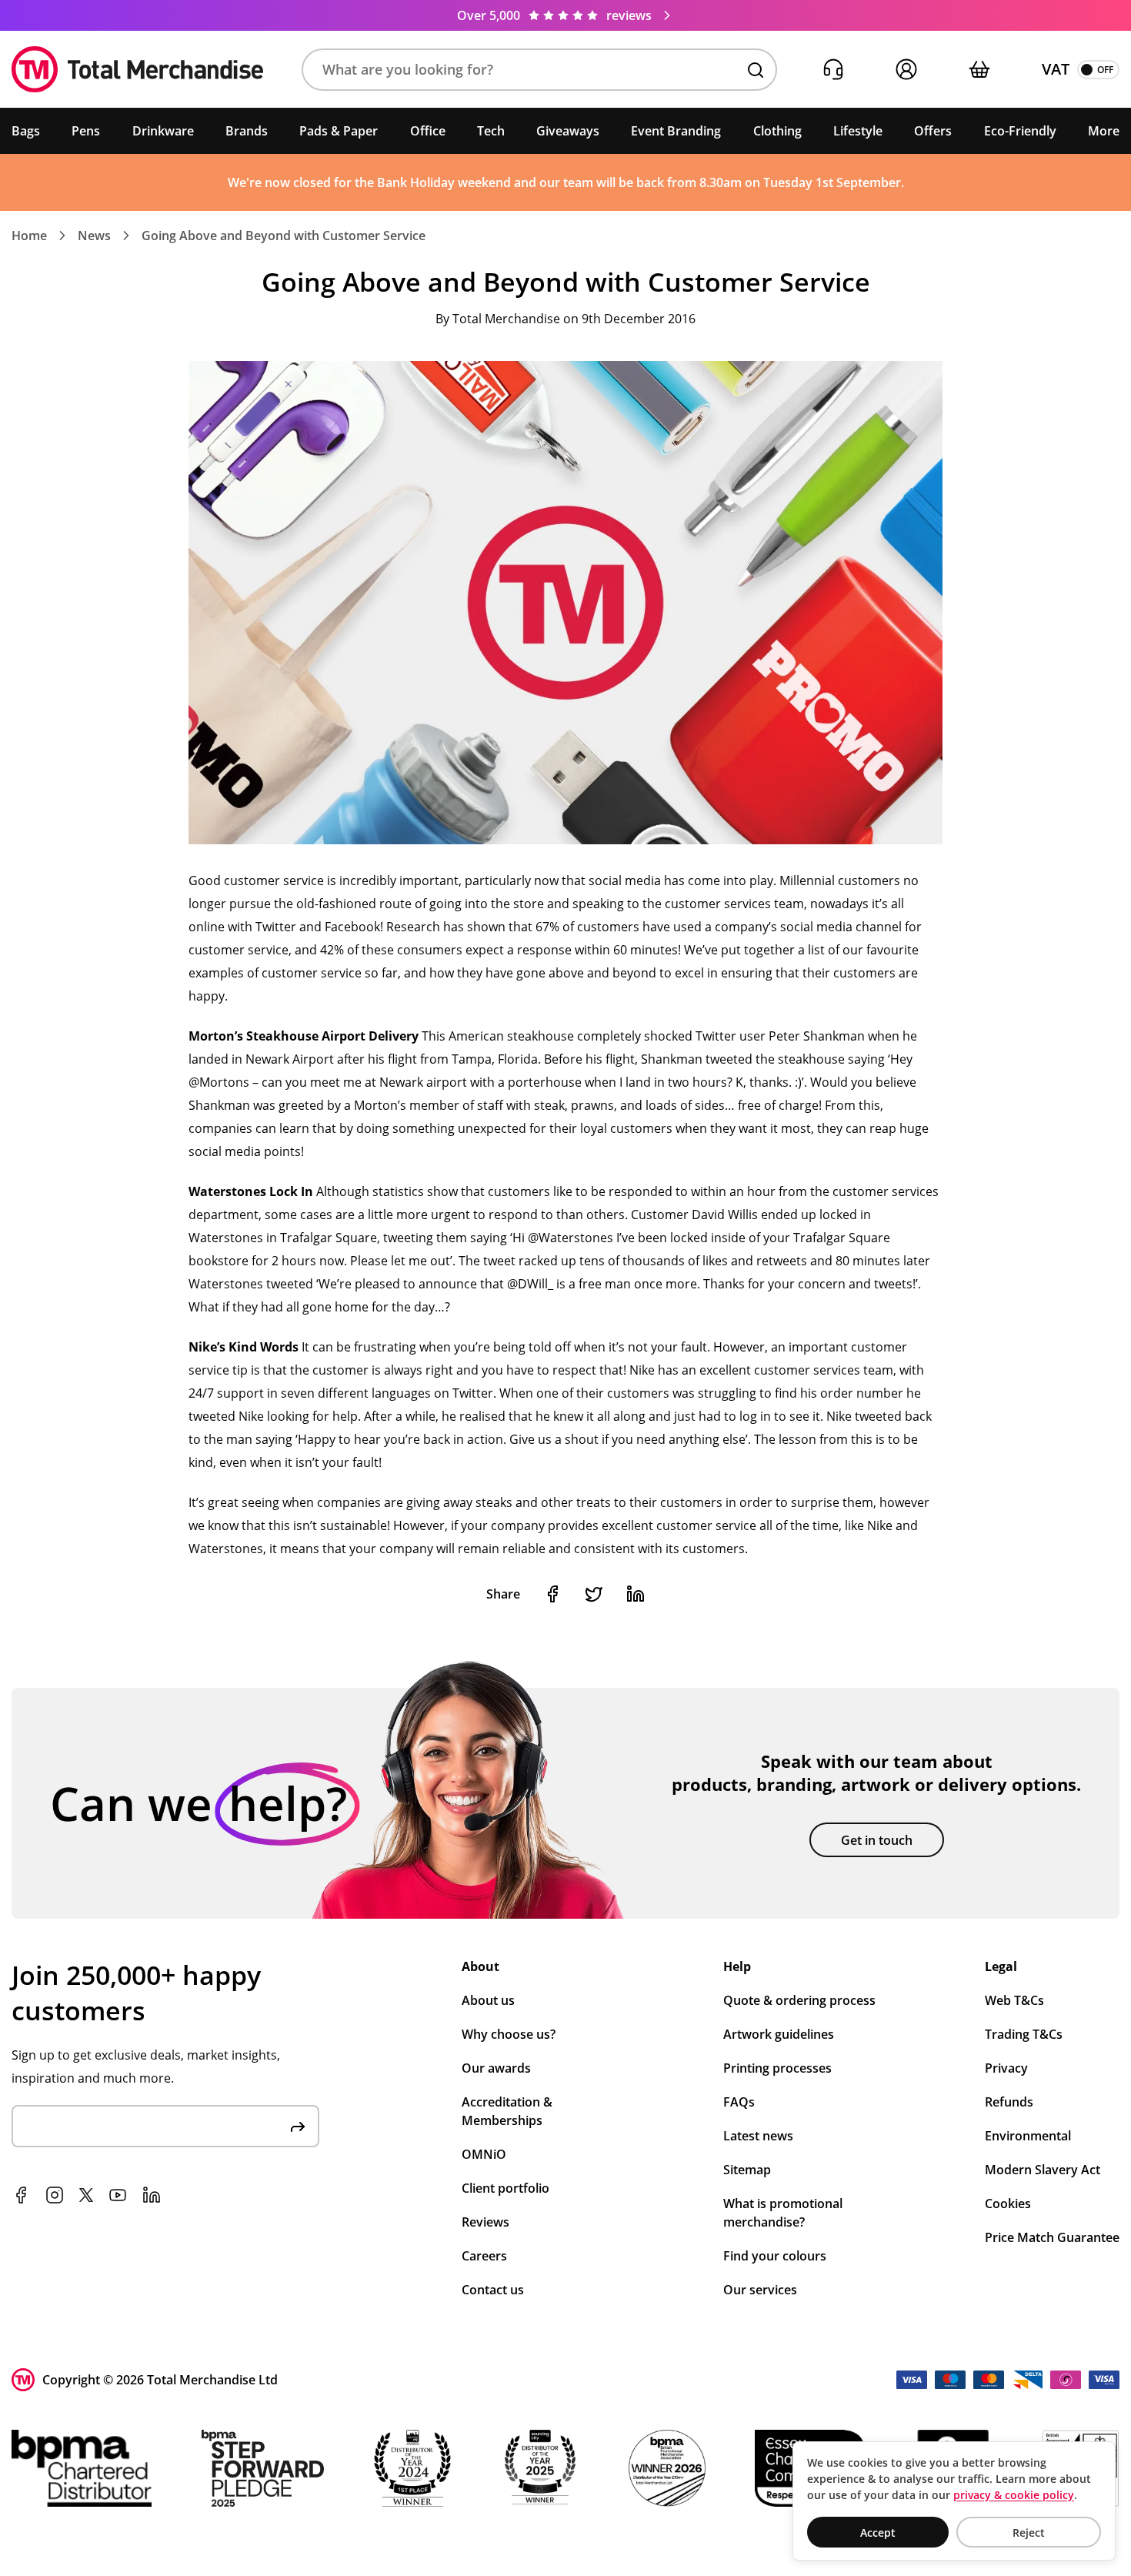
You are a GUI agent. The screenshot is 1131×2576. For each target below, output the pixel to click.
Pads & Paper (339, 131)
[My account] (906, 70)
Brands (247, 131)
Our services (760, 2290)
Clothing (777, 131)
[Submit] (298, 2126)
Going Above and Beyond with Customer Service (284, 236)
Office (428, 131)
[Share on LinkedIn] (636, 1594)
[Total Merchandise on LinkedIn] (152, 2195)
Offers (933, 131)
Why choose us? (509, 2034)
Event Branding (676, 131)
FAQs (739, 2102)
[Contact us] (833, 70)
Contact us (493, 2290)
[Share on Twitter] (594, 1594)
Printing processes (777, 2068)
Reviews (485, 2222)
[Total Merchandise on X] (86, 2195)
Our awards (496, 2068)
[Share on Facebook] (552, 1594)
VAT (1056, 69)
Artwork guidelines (779, 2034)
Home (29, 236)
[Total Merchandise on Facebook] (21, 2195)
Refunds (1009, 2102)
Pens (86, 131)
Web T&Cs (1014, 2000)
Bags (26, 131)
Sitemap (747, 2170)
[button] (539, 70)
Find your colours (775, 2256)
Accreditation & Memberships (507, 2111)
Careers (484, 2256)
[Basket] (979, 70)
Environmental (1028, 2136)
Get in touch (877, 1840)
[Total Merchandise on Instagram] (55, 2195)
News (94, 236)
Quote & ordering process (799, 2000)
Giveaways (568, 131)
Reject (1029, 2533)
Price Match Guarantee (1052, 2237)
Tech (491, 131)
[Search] (756, 70)
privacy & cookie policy (1014, 2495)
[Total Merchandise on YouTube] (118, 2195)
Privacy (1006, 2068)
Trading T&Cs (1024, 2034)
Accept (878, 2533)
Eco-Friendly (1020, 131)
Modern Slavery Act (1043, 2170)
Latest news (758, 2136)
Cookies (1008, 2203)
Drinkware (163, 131)
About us (488, 2000)
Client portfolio (505, 2188)
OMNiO (484, 2154)
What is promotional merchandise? (783, 2213)
